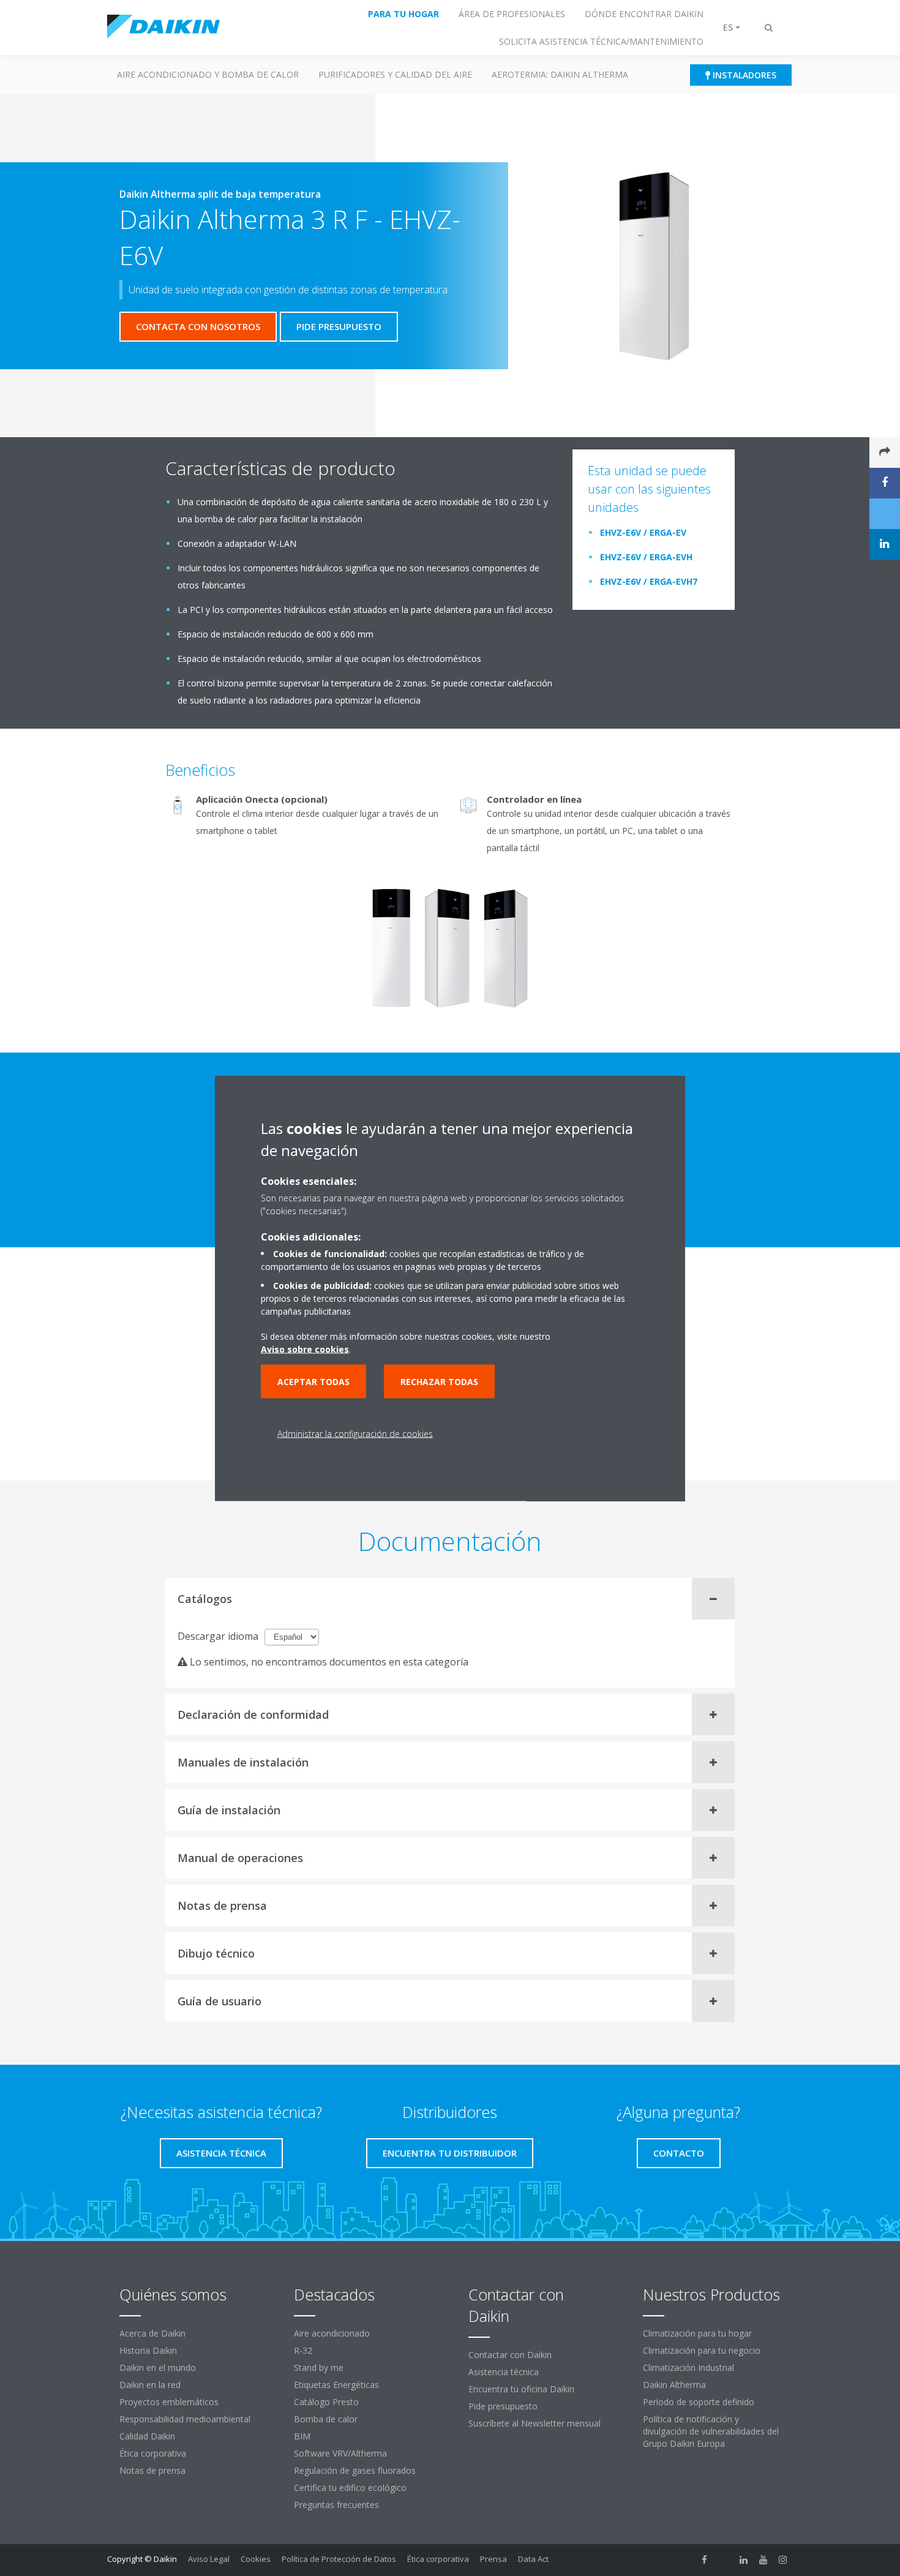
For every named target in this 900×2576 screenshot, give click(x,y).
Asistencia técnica (504, 2372)
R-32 (303, 2350)
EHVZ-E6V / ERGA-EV (643, 532)
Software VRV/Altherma (340, 2453)
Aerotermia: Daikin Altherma (560, 74)
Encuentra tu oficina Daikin (521, 2389)
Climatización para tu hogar (697, 2333)
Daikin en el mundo (158, 2368)
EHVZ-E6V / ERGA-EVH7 (649, 581)
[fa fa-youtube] (763, 2560)
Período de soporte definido (699, 2402)
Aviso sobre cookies (305, 1349)
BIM (302, 2436)
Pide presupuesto (503, 2406)
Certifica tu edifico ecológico (350, 2488)
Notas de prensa (152, 2470)
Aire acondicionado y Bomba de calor (208, 74)
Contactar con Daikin (510, 2355)
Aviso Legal (209, 2559)
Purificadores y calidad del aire (395, 74)
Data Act (533, 2559)
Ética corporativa (153, 2453)
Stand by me (319, 2368)
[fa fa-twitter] (724, 2560)
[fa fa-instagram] (783, 2560)
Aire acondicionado (332, 2333)
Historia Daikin (148, 2350)
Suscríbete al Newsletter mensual (534, 2423)
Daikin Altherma (674, 2385)
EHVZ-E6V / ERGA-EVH (646, 557)
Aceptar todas (313, 1381)
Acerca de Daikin (152, 2333)
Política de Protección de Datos (339, 2559)
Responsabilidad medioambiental (185, 2419)
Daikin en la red (150, 2385)
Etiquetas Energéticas (336, 2385)
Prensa (493, 2559)
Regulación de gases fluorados (355, 2470)
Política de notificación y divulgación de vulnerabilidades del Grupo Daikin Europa (711, 2431)
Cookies (256, 2559)
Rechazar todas (439, 1381)
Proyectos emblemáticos (169, 2402)
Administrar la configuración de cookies (355, 1433)
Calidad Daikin (147, 2436)
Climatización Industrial (688, 2368)
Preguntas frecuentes (336, 2505)
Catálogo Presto (326, 2402)
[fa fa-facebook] (705, 2560)
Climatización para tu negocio (702, 2350)
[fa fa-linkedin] (744, 2560)
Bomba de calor (326, 2419)
